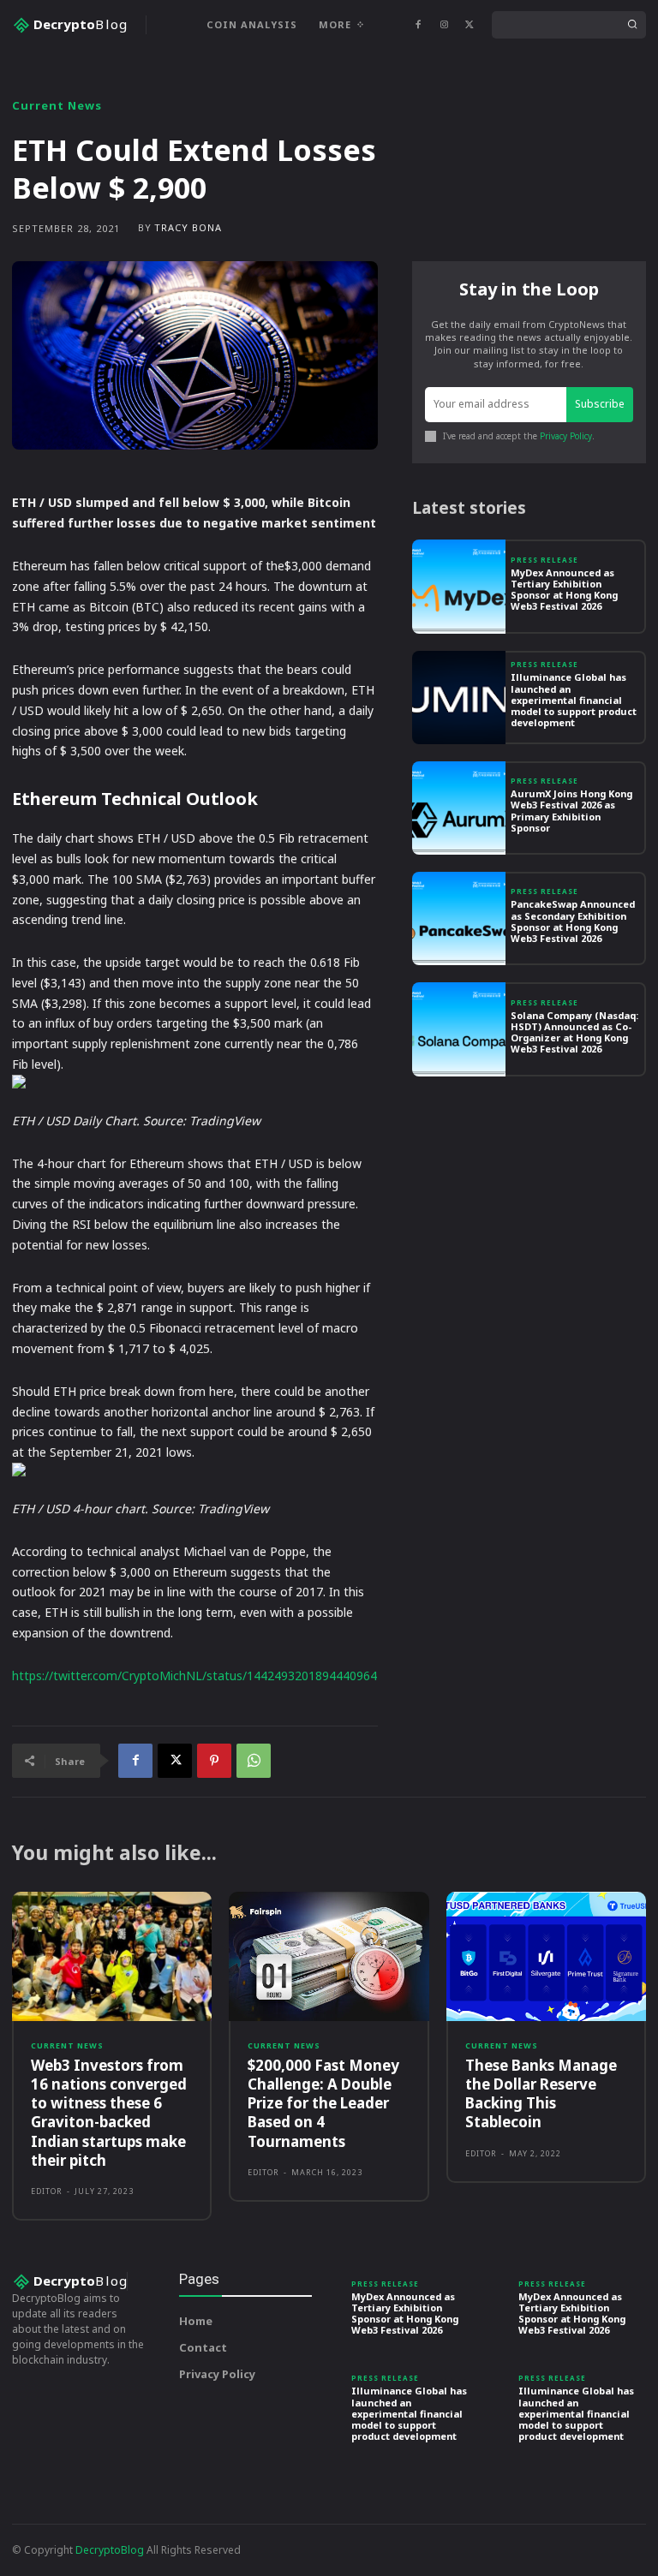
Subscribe (600, 404)
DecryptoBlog (110, 2550)
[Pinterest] (214, 1761)
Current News (57, 106)
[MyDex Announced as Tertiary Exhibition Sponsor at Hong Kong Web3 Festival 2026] (459, 586)
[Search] (632, 25)
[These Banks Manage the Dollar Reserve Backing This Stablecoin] (546, 1957)
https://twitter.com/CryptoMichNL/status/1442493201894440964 (194, 1676)
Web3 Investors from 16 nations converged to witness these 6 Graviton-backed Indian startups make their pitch (109, 2112)
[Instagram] (444, 25)
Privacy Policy (566, 436)
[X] (470, 25)
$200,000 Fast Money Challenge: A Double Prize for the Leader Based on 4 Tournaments (323, 2103)
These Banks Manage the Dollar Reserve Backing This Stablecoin (541, 2093)
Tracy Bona (188, 227)
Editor (47, 2191)
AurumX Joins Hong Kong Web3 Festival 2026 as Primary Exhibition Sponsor (571, 811)
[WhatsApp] (254, 1761)
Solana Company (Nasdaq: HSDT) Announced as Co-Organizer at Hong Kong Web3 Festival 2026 (574, 1032)
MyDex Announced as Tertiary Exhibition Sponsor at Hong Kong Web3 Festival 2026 (564, 590)
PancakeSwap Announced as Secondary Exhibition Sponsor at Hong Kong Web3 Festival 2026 (573, 921)
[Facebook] (418, 25)
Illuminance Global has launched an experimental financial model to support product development (574, 700)
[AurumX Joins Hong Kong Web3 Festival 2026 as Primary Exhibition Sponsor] (459, 808)
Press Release (544, 560)
